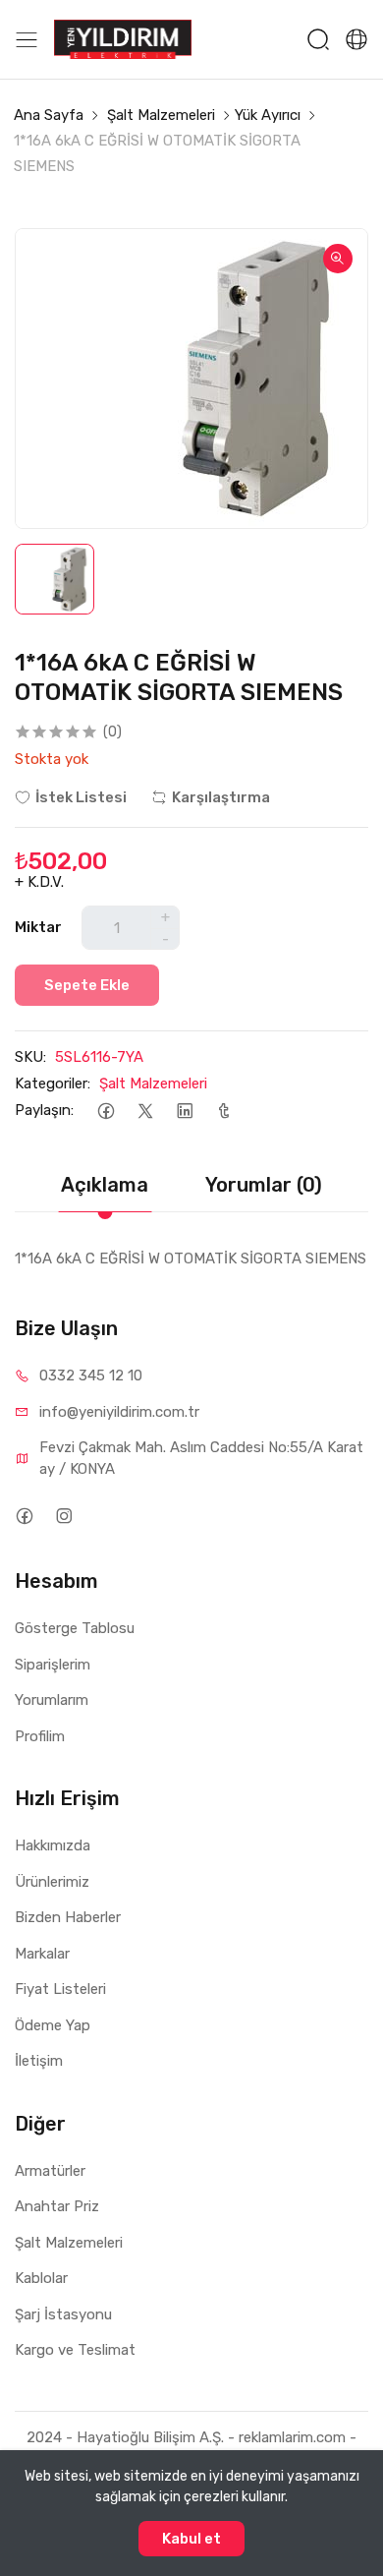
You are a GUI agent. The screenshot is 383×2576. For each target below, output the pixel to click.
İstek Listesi (81, 797)
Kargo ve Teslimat (75, 2350)
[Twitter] (145, 1111)
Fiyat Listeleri (60, 1989)
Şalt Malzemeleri (161, 115)
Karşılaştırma (221, 797)
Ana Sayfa (49, 115)
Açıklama (105, 1185)
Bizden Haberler (68, 1917)
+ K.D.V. (39, 882)
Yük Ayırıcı (268, 115)
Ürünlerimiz (52, 1882)
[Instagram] (63, 1516)
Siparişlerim (53, 1665)
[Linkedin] (184, 1111)
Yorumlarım (52, 1700)
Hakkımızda (53, 1845)
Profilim (40, 1736)
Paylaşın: (44, 1110)
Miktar (38, 927)
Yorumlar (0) (264, 1185)
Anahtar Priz (57, 2206)
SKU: (30, 1057)
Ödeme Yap (53, 2025)
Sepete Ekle (87, 985)
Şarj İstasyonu (63, 2314)
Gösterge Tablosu (75, 1628)
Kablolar (41, 2278)
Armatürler (50, 2171)
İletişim (39, 2061)
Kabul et (191, 2539)
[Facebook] (106, 1111)
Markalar (42, 1954)
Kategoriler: (53, 1083)
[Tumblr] (223, 1111)
